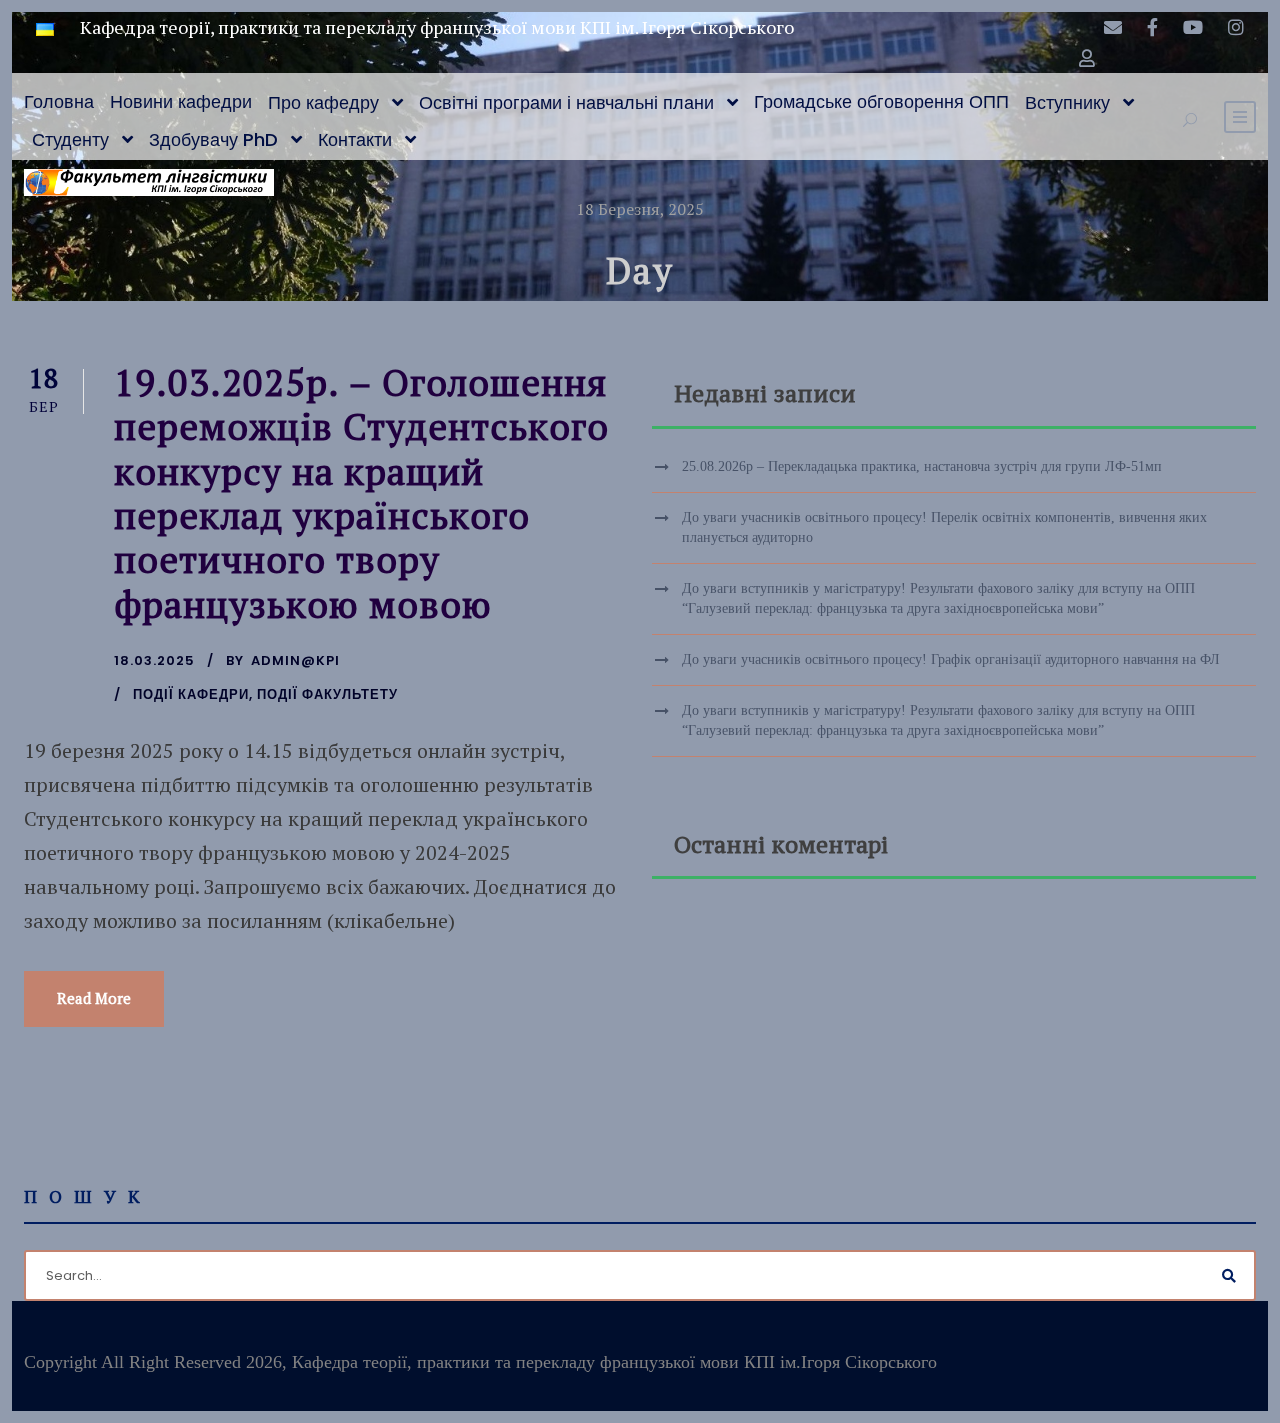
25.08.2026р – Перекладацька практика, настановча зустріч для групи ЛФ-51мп (922, 466)
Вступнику (1067, 102)
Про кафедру (323, 102)
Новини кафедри (181, 101)
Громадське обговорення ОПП (881, 101)
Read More (94, 998)
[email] (1113, 27)
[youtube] (1193, 27)
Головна (59, 101)
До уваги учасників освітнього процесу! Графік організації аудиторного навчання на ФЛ (951, 659)
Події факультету (327, 694)
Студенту (70, 139)
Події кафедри (191, 694)
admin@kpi (295, 660)
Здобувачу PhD (213, 139)
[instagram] (1236, 27)
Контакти (355, 139)
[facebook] (1152, 27)
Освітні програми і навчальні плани (566, 102)
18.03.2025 (154, 660)
